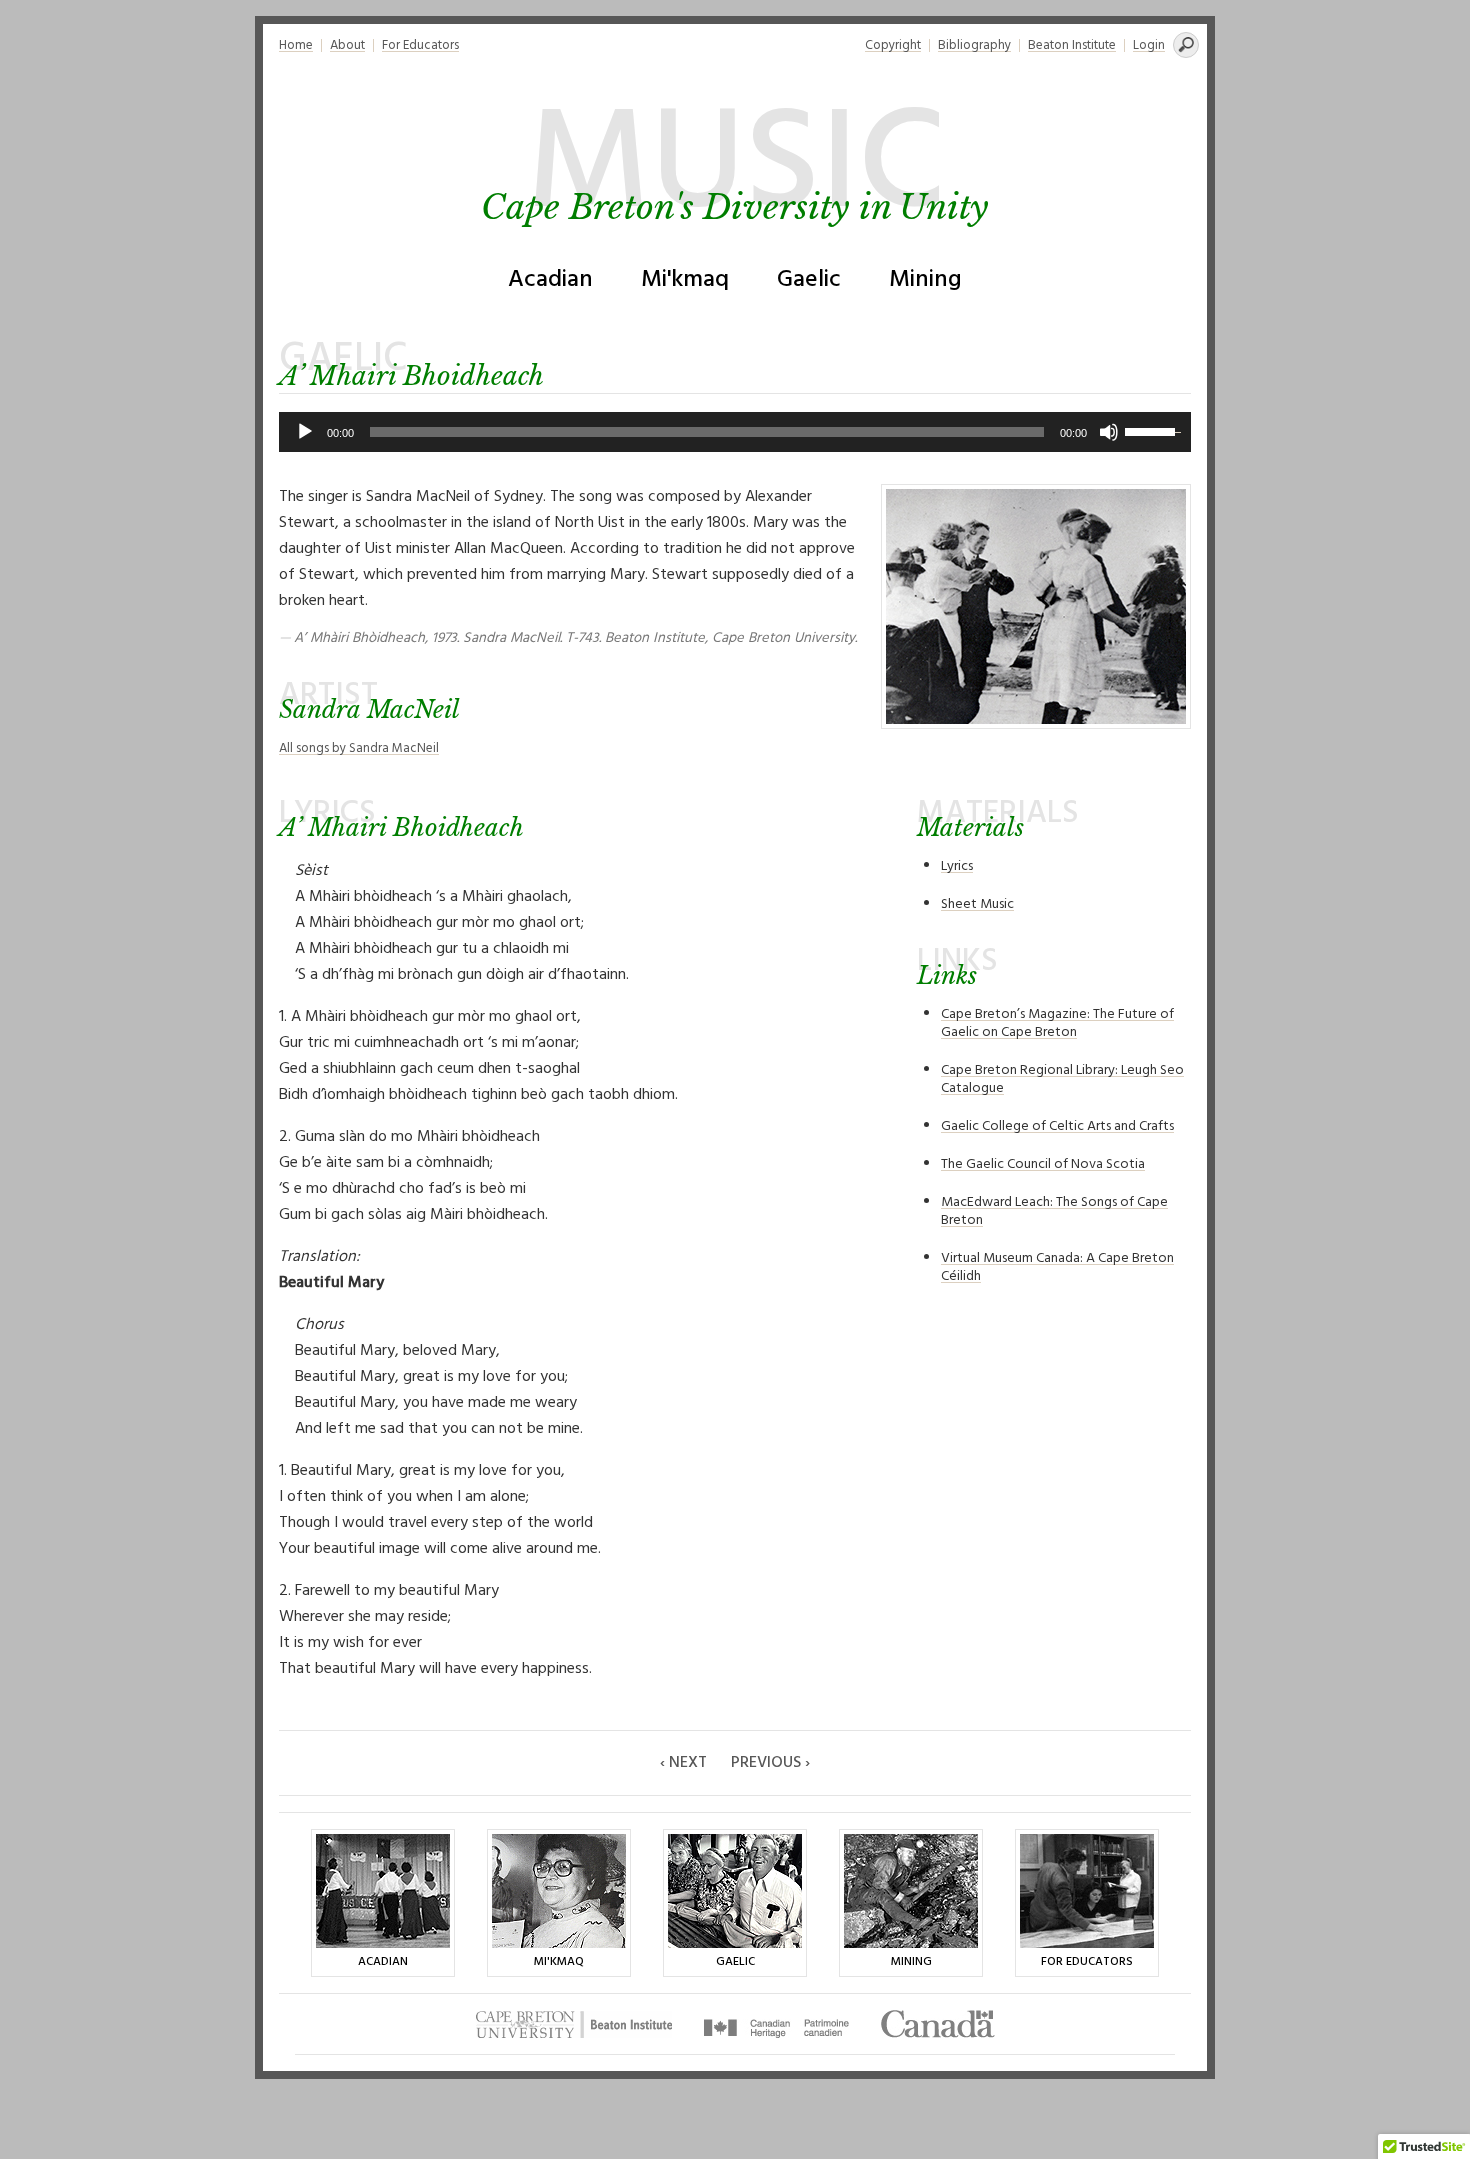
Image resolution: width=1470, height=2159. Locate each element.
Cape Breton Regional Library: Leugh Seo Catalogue (1062, 1079)
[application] (735, 432)
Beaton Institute (1072, 45)
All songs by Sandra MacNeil (359, 748)
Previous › (770, 1763)
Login (1149, 45)
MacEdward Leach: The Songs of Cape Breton (1054, 1211)
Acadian (550, 280)
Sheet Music (977, 904)
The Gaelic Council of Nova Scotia (1043, 1164)
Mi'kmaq (685, 280)
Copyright (893, 45)
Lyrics (957, 866)
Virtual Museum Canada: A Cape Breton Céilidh (1057, 1267)
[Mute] (1109, 432)
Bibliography (974, 45)
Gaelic (809, 280)
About (347, 45)
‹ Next (683, 1763)
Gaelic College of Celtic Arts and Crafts (1057, 1126)
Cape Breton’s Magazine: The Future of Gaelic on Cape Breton (1057, 1023)
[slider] (1153, 430)
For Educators (420, 45)
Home (296, 45)
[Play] (305, 432)
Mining (925, 280)
